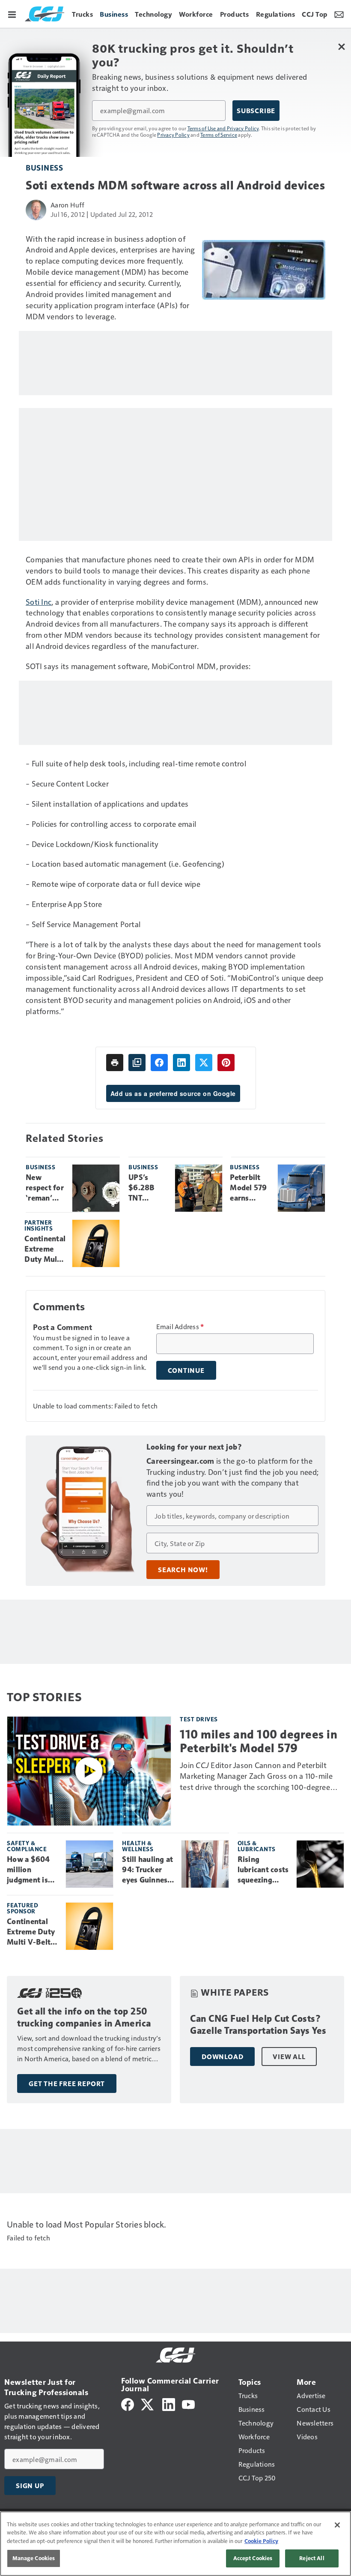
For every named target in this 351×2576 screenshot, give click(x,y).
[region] (175, 2544)
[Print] (115, 1063)
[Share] (159, 1063)
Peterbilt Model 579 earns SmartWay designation (250, 1188)
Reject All (312, 2558)
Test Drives (199, 1719)
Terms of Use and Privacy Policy (223, 128)
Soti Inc (39, 602)
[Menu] (12, 14)
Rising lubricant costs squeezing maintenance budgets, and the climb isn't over (263, 1870)
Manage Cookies (34, 2558)
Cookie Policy (261, 2541)
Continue (186, 1370)
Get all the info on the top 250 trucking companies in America (84, 2017)
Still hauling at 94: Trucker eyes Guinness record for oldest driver (147, 1870)
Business (44, 167)
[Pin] (226, 1063)
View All (289, 2057)
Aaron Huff (68, 205)
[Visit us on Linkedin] (169, 2403)
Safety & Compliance (27, 1846)
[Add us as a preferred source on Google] (137, 1063)
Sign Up (30, 2486)
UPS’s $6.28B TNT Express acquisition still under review (148, 1188)
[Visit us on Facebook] (128, 2403)
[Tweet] (204, 1063)
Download (222, 2057)
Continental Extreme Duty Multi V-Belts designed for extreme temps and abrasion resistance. (45, 1249)
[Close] (337, 2525)
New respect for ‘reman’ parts (45, 1188)
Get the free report (67, 2084)
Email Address (180, 1327)
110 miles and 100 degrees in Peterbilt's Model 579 (259, 1741)
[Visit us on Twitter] (148, 2403)
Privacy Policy (173, 135)
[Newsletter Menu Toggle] (339, 14)
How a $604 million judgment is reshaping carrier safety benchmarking (32, 1870)
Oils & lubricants (257, 1846)
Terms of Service (219, 135)
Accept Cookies (253, 2558)
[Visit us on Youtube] (188, 2403)
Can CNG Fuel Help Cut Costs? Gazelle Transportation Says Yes (258, 2025)
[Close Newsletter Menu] (341, 47)
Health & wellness (138, 1846)
